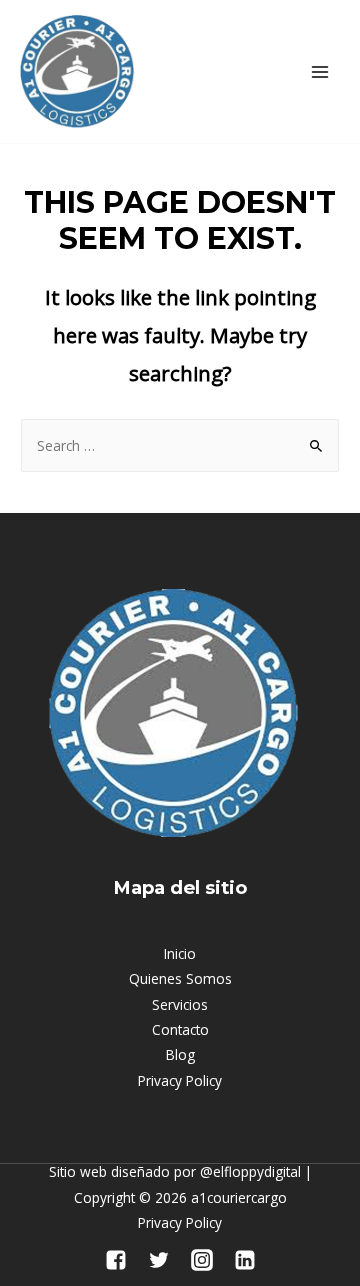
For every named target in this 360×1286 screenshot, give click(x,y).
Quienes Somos (180, 978)
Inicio (180, 953)
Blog (180, 1054)
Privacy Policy (180, 1080)
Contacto (180, 1029)
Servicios (180, 1004)
